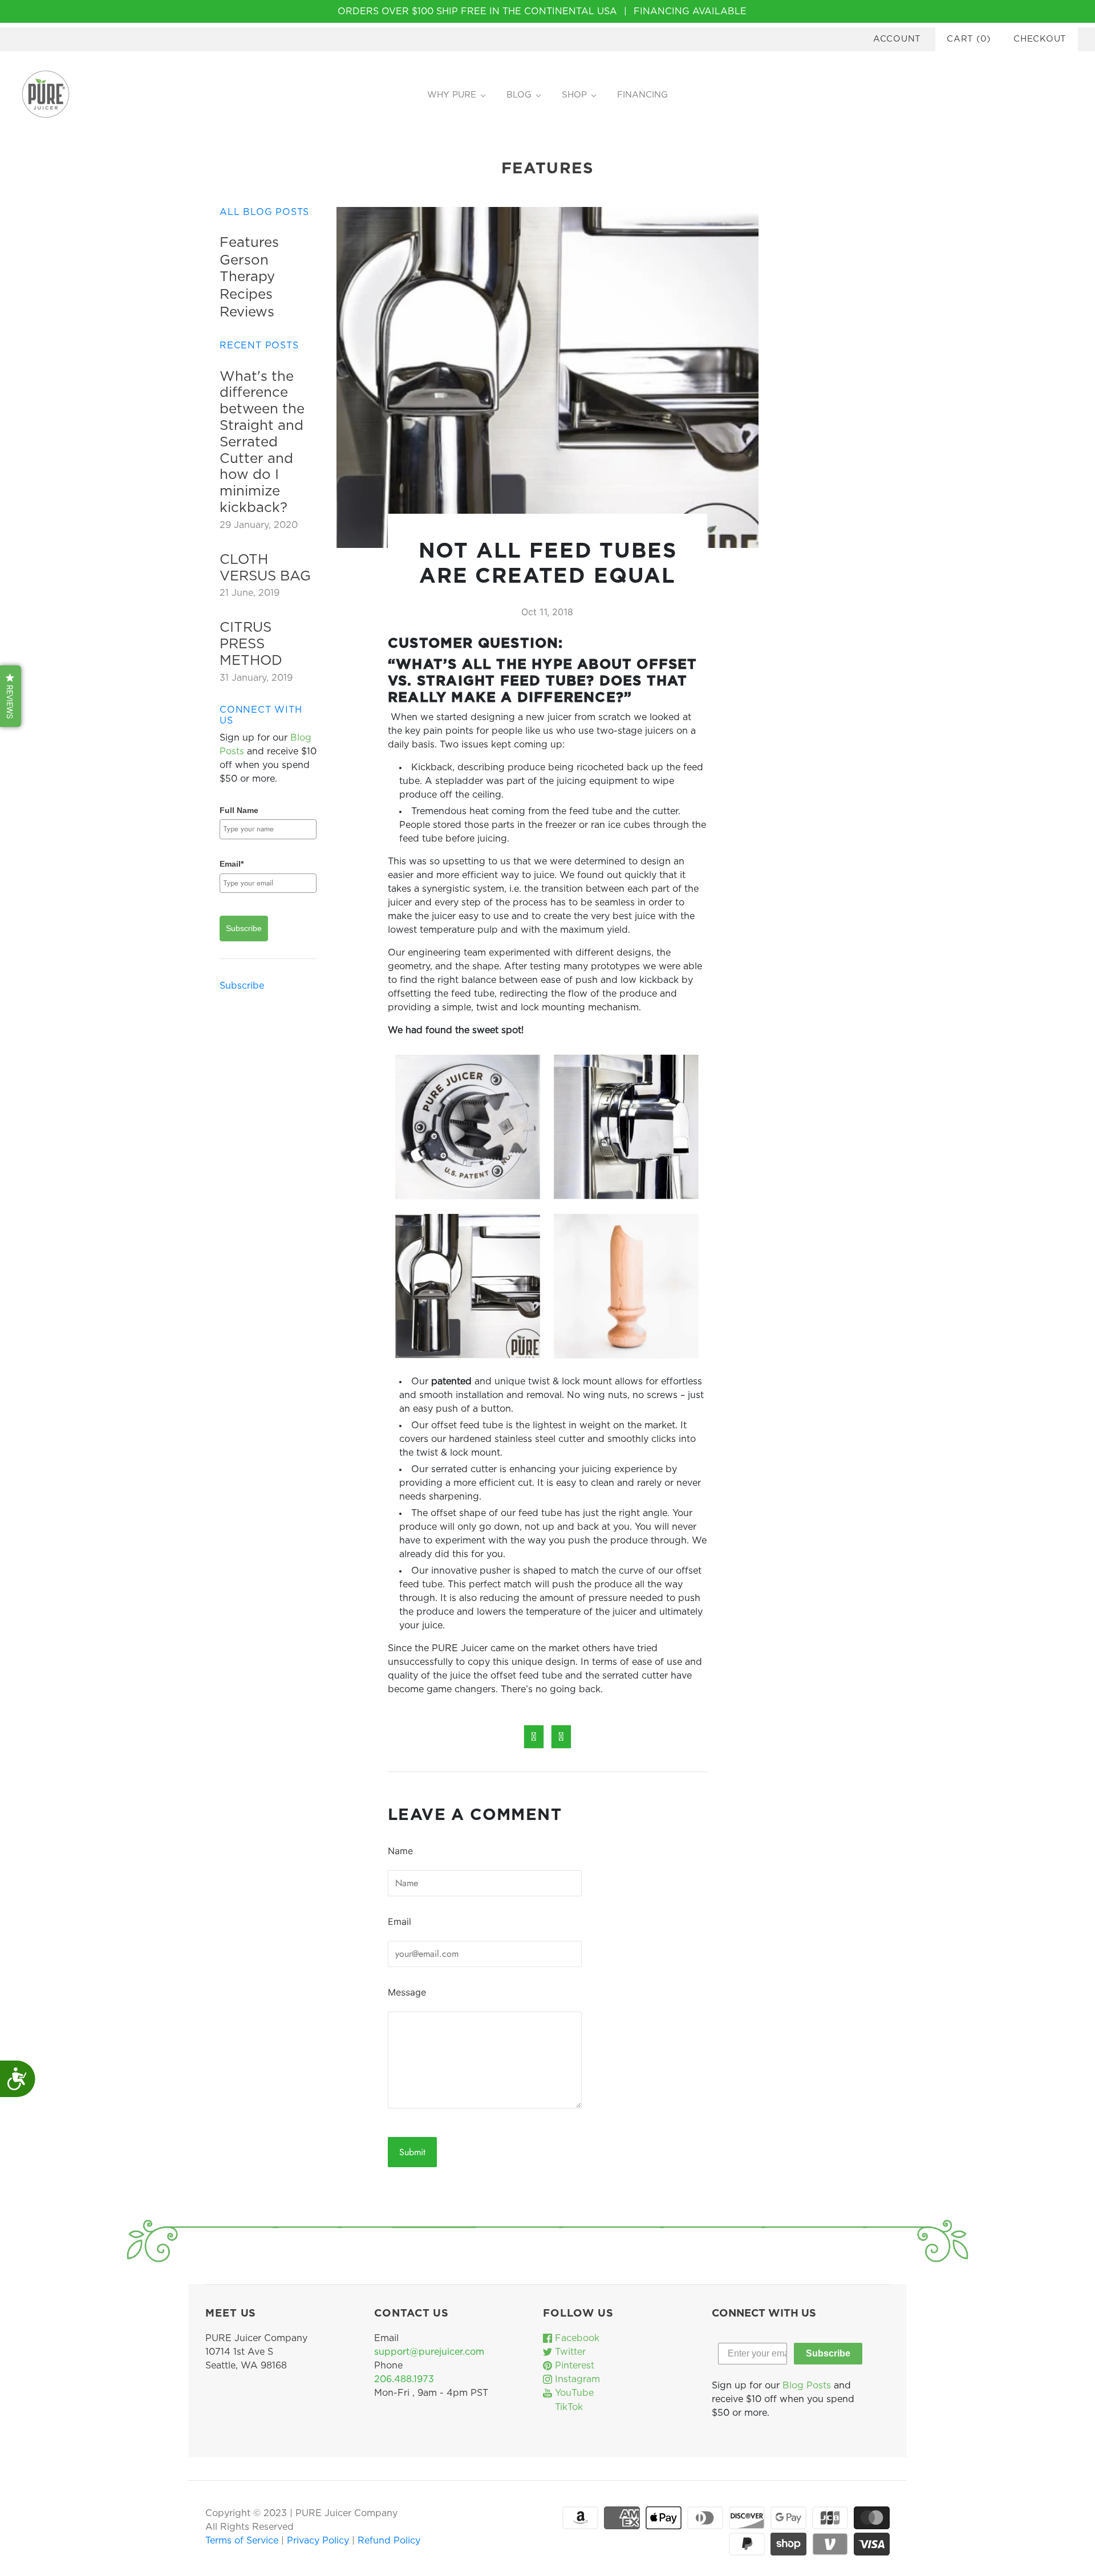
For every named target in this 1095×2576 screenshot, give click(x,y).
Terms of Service (243, 2541)
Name (400, 1851)
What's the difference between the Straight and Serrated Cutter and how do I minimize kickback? (262, 442)
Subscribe (244, 928)
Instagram (576, 2379)
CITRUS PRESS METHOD (251, 644)
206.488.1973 (404, 2379)
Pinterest (573, 2366)
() (969, 39)
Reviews (247, 312)
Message (407, 1992)
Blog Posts (807, 2386)
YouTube (573, 2393)
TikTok (567, 2407)
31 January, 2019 (256, 678)
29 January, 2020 (259, 525)
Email (400, 1921)
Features (249, 243)
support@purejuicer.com (429, 2352)
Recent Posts (259, 346)
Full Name (239, 810)
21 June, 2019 (250, 593)
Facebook (576, 2338)
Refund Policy (389, 2541)
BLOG (519, 95)
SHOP (574, 95)
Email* (232, 864)
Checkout (1040, 39)
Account (897, 39)
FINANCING (642, 95)
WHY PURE (452, 95)
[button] (11, 696)
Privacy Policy (319, 2541)
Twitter (569, 2352)
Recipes (246, 295)
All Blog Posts (264, 212)
